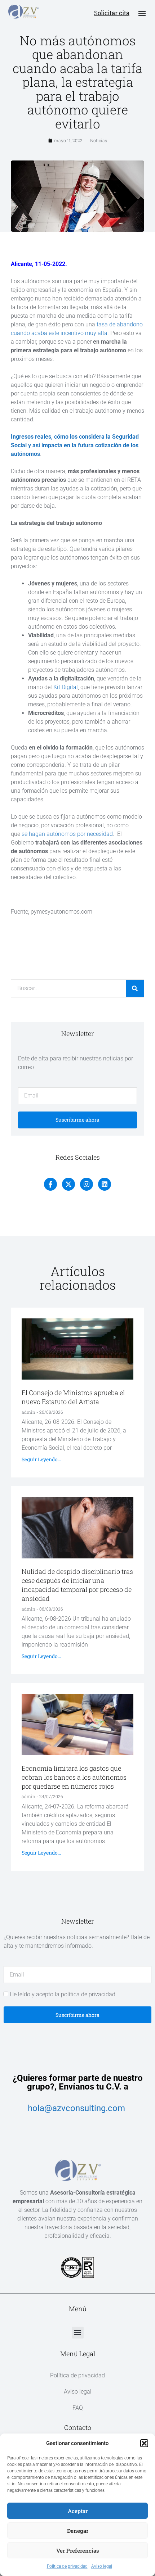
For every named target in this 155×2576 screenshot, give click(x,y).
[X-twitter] (68, 1184)
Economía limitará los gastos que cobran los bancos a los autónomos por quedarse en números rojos (74, 1777)
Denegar (78, 2531)
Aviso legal (102, 2566)
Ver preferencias (78, 2550)
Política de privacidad (67, 2566)
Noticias (99, 140)
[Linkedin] (105, 1184)
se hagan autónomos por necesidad (67, 834)
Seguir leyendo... (41, 1459)
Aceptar (78, 2511)
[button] (144, 2443)
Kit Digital (66, 687)
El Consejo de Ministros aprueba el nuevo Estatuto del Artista (73, 1397)
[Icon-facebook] (50, 1184)
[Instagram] (87, 1184)
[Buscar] (135, 988)
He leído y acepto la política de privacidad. (63, 1994)
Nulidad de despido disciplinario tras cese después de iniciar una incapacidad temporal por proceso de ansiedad (77, 1585)
